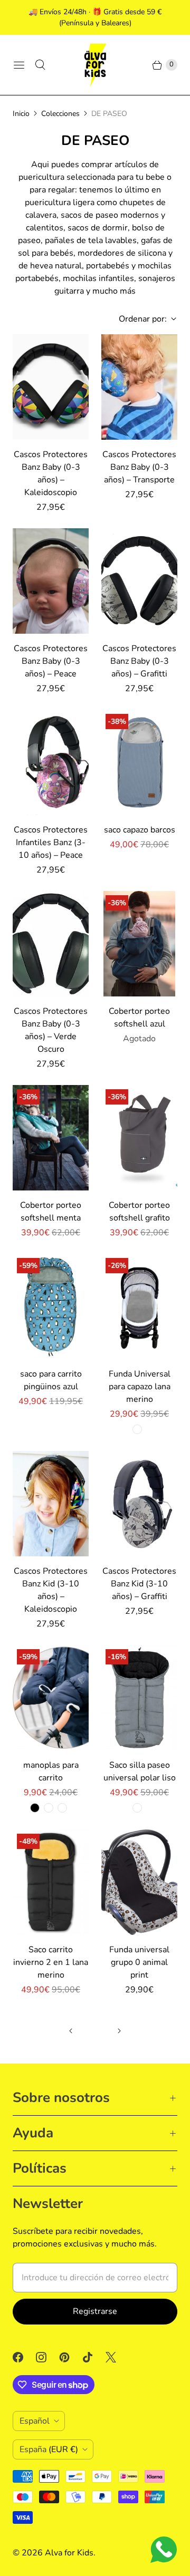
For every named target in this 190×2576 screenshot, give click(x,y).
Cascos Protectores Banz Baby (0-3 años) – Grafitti (139, 661)
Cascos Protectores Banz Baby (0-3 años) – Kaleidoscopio (51, 473)
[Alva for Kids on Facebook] (24, 2357)
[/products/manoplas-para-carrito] (51, 1698)
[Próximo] (119, 2031)
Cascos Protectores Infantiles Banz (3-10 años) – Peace (51, 842)
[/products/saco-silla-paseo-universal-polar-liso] (139, 1698)
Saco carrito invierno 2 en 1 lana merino (51, 1962)
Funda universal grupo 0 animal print (139, 1962)
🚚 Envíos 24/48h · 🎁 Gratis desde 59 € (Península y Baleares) (95, 17)
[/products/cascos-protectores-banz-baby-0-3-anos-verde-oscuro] (51, 944)
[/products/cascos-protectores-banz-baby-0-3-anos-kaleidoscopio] (51, 387)
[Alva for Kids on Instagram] (47, 2357)
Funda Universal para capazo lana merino (140, 1387)
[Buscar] (40, 65)
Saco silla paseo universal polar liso (140, 1771)
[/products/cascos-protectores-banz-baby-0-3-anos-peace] (51, 581)
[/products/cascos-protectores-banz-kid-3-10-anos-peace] (51, 762)
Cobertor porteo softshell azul (139, 1018)
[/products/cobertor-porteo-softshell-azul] (140, 944)
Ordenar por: (140, 319)
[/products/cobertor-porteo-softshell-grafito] (139, 1138)
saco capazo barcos (140, 830)
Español (35, 2421)
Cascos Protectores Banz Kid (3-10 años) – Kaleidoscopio (51, 1590)
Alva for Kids (69, 2553)
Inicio (21, 114)
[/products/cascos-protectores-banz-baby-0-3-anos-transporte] (139, 387)
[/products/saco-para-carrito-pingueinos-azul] (51, 1306)
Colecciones (60, 114)
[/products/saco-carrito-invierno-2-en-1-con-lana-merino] (51, 1882)
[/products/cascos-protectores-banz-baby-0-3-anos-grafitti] (139, 581)
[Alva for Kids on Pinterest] (71, 2357)
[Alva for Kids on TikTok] (94, 2357)
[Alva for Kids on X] (117, 2357)
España (49, 2449)
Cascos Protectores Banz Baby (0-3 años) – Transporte (139, 467)
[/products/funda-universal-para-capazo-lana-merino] (139, 1306)
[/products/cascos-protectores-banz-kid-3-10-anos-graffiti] (139, 1504)
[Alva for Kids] (95, 65)
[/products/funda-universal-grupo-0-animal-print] (139, 1882)
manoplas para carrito (51, 1771)
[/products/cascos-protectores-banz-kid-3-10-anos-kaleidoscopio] (51, 1504)
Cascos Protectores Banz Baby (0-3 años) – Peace (51, 661)
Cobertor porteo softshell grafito (139, 1212)
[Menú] (19, 65)
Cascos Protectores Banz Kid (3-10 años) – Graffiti (139, 1584)
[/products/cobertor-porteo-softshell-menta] (51, 1138)
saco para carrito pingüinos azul (51, 1380)
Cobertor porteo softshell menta (51, 1212)
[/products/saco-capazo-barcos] (139, 762)
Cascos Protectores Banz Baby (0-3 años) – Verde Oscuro (51, 1030)
